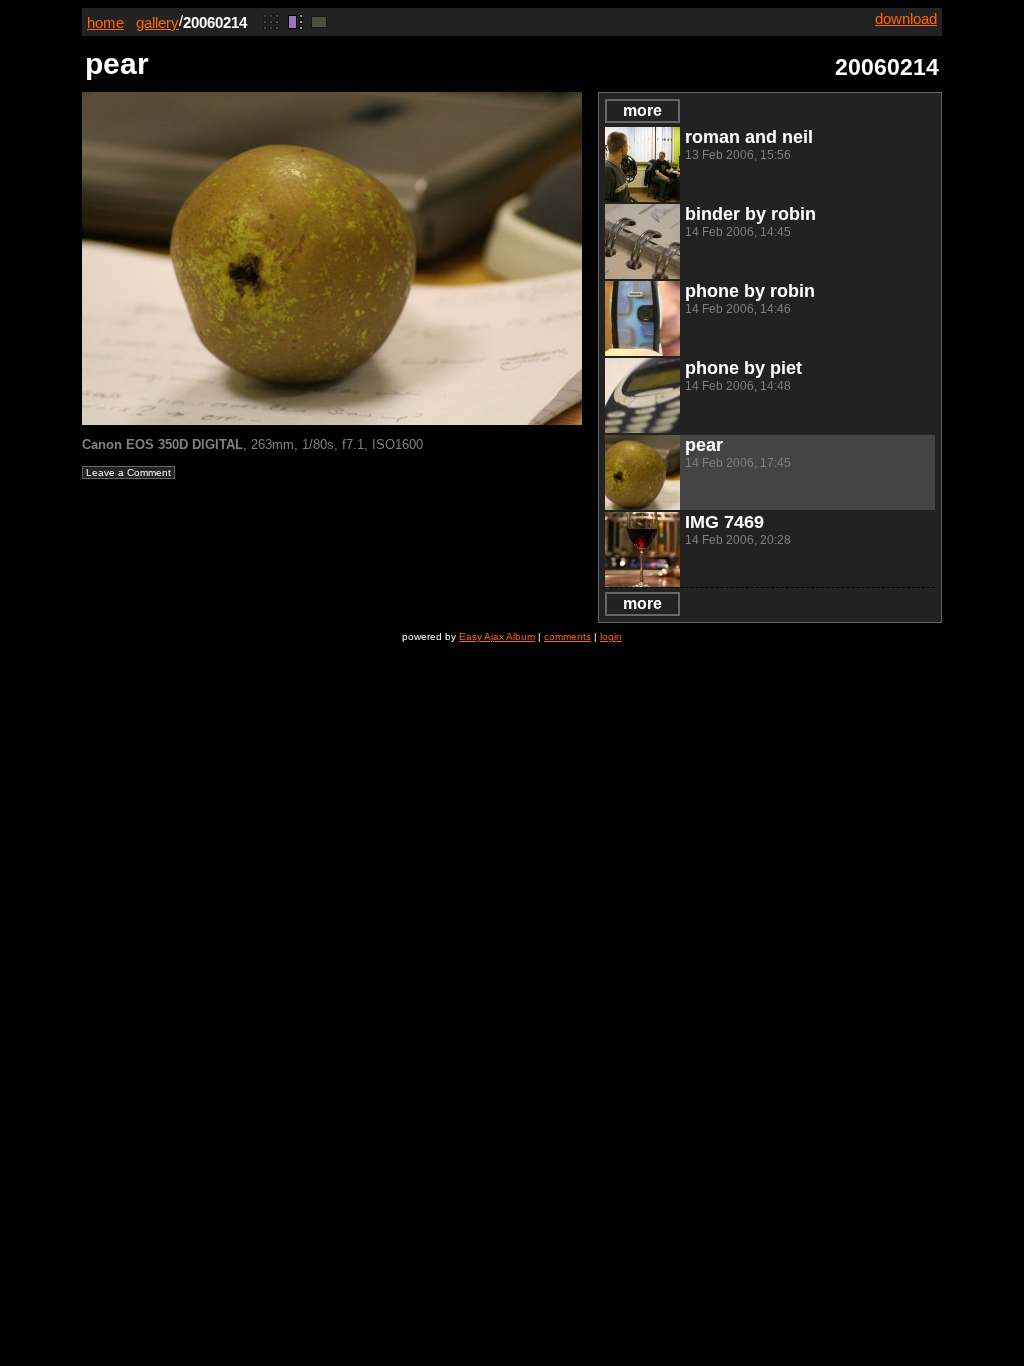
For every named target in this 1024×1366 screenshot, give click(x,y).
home (105, 22)
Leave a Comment (128, 472)
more (642, 110)
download (906, 18)
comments (567, 636)
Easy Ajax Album (497, 636)
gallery (157, 22)
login (611, 636)
